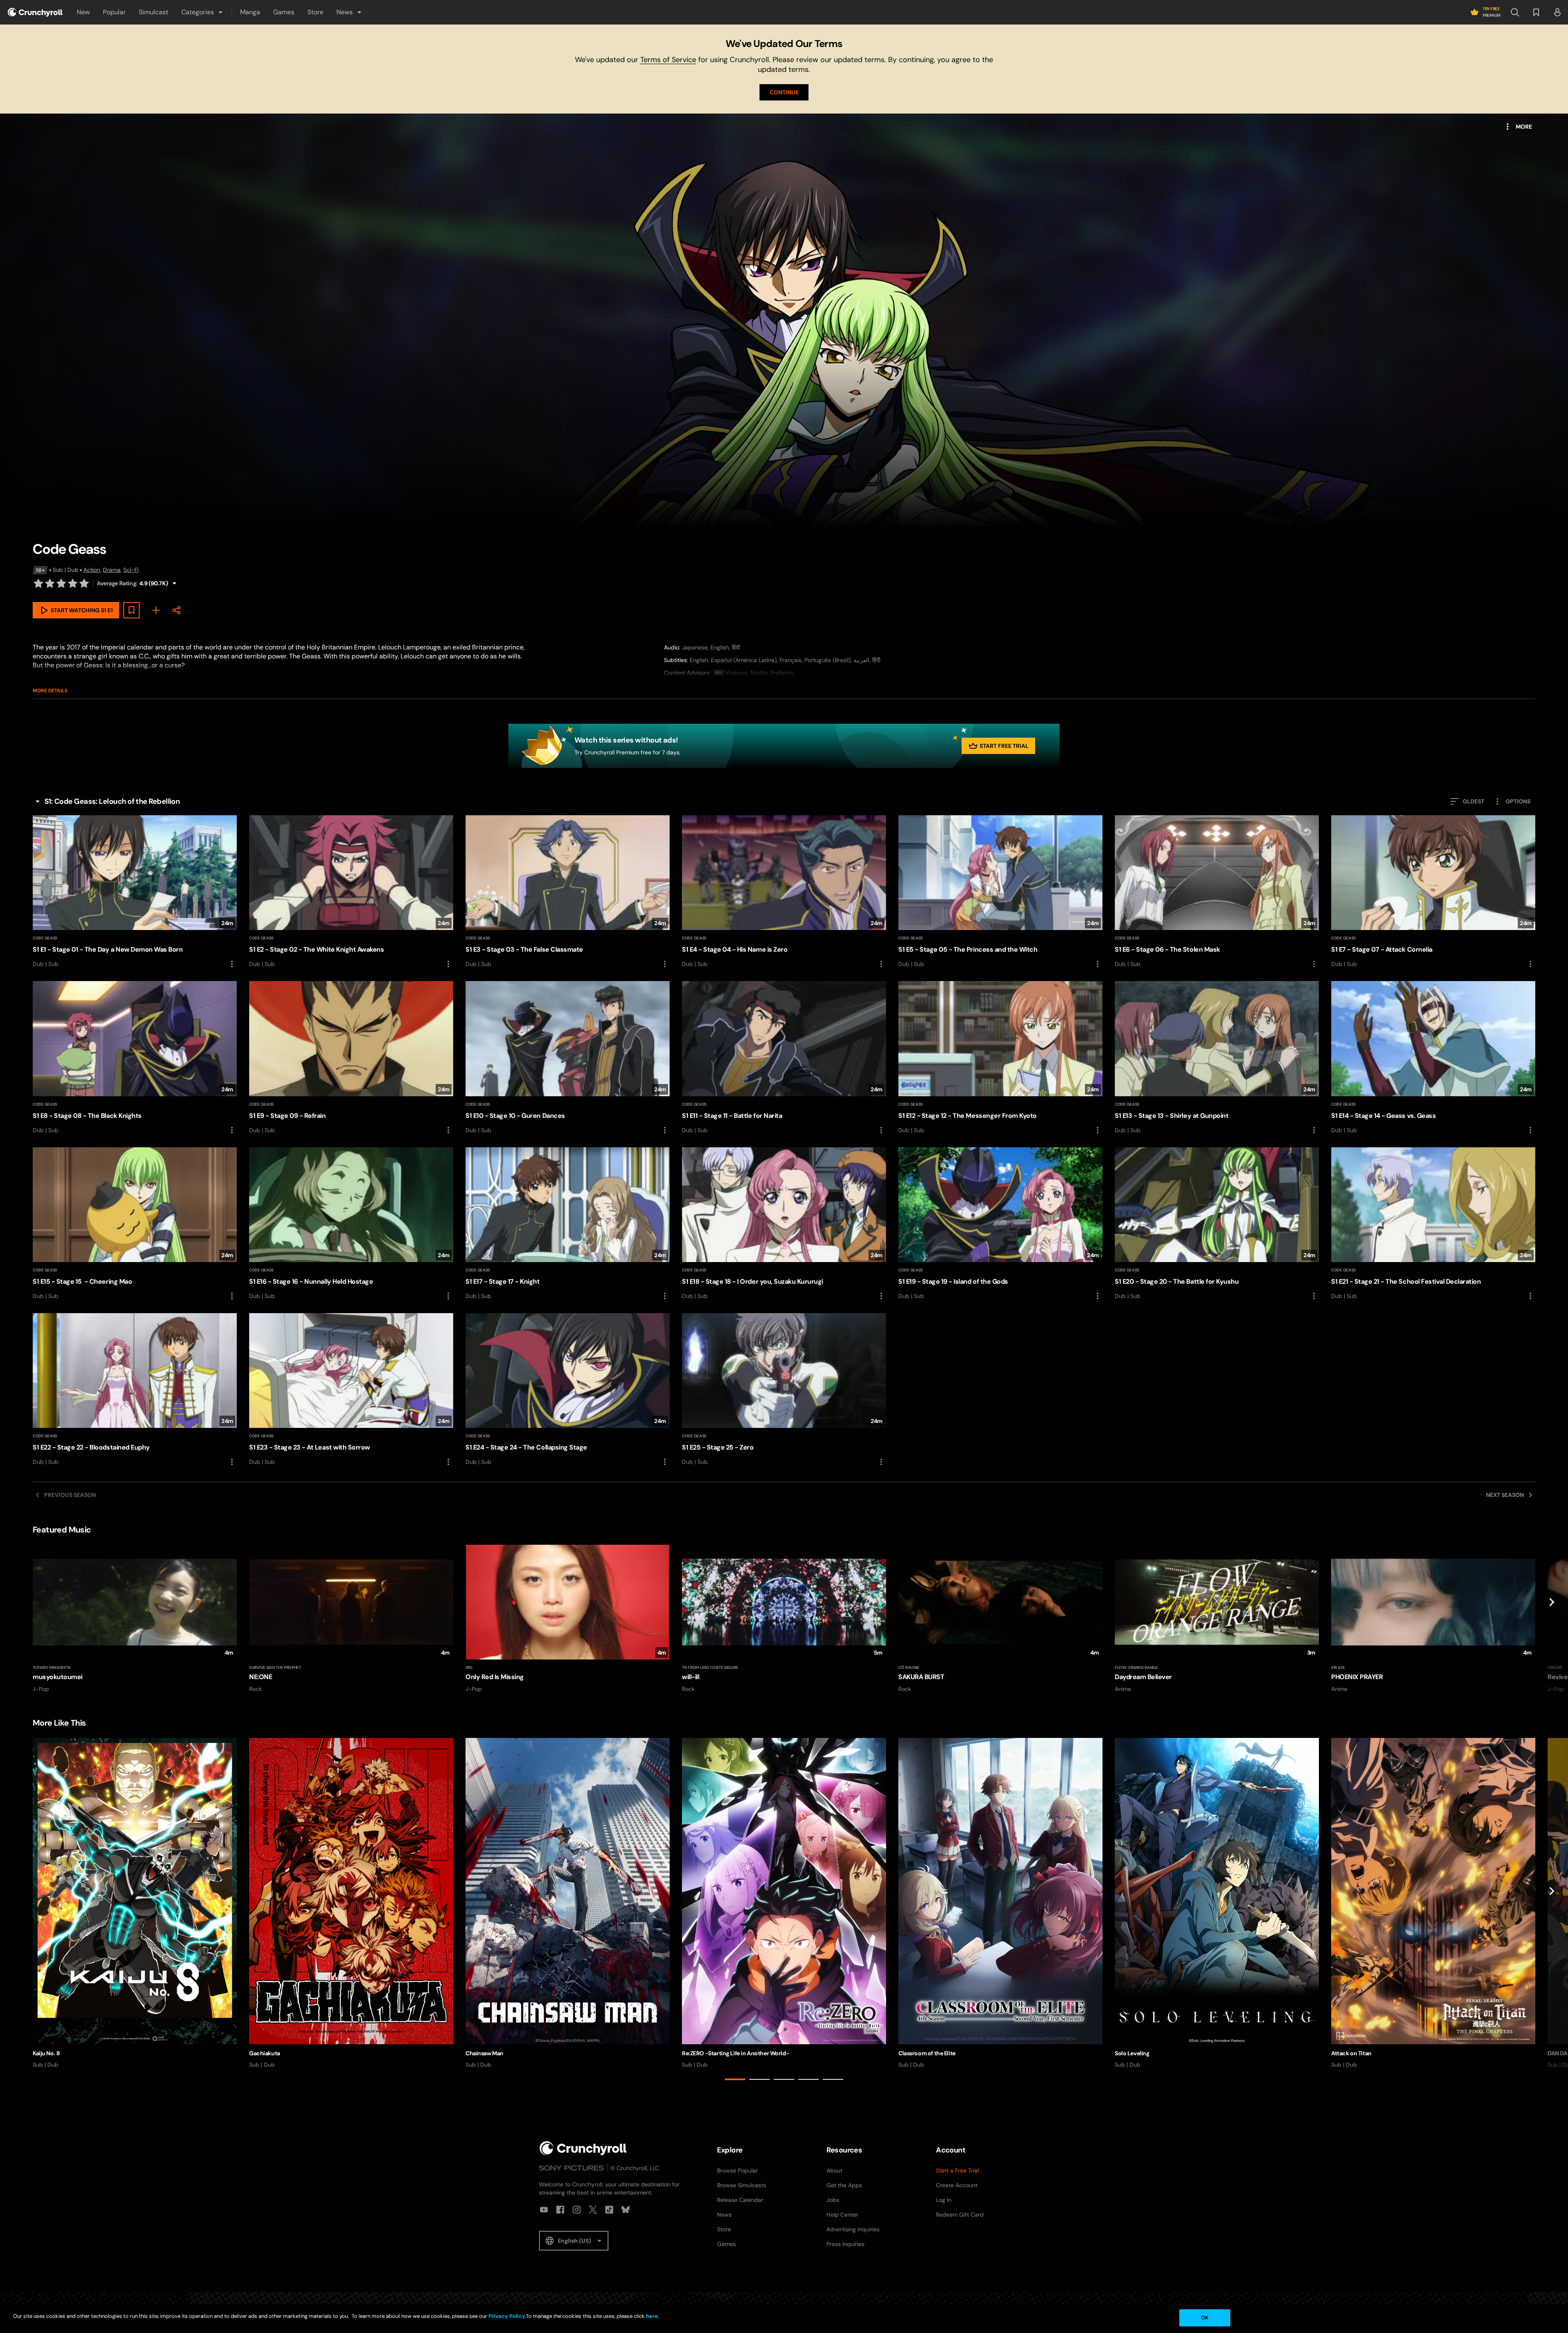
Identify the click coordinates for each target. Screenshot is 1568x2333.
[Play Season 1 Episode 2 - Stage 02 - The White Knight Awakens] (351, 892)
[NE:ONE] (351, 1619)
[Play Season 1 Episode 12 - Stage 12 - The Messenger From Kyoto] (1000, 1058)
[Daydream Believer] (1217, 1619)
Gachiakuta (265, 2053)
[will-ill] (784, 1619)
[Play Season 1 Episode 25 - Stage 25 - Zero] (784, 1390)
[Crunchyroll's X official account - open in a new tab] (593, 2210)
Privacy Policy (507, 2316)
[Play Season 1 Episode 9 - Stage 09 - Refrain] (351, 1058)
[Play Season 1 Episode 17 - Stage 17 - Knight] (568, 1224)
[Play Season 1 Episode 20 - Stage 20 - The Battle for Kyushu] (1217, 1224)
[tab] (735, 2079)
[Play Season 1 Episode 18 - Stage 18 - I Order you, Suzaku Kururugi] (784, 1224)
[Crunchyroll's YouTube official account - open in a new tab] (544, 2210)
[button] (203, 12)
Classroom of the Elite (927, 2053)
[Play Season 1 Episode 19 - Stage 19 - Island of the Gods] (1000, 1224)
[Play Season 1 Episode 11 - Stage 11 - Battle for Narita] (784, 1058)
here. (652, 2316)
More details (50, 691)
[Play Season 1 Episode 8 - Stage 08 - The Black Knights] (135, 1058)
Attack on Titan (1351, 2053)
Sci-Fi (131, 570)
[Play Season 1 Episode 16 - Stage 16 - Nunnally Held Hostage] (351, 1224)
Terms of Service (668, 60)
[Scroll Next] (1552, 1619)
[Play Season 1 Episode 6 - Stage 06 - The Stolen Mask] (1217, 892)
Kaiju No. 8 (46, 2053)
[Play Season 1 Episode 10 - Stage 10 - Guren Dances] (568, 1058)
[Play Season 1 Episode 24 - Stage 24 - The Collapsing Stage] (568, 1390)
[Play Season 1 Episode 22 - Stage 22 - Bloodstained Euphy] (135, 1390)
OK (1205, 2318)
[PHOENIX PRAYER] (1433, 1619)
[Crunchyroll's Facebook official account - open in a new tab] (560, 2210)
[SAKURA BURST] (1000, 1619)
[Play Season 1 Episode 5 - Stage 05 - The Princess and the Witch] (1000, 892)
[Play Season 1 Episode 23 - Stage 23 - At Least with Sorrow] (351, 1390)
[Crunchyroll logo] (35, 12)
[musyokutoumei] (135, 1619)
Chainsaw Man (484, 2053)
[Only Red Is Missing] (568, 1619)
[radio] (38, 583)
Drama (112, 570)
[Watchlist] (1536, 12)
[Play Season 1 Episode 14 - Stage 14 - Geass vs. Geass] (1433, 1058)
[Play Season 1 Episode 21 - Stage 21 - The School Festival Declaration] (1433, 1224)
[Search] (1515, 12)
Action (92, 570)
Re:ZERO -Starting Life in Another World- (735, 2053)
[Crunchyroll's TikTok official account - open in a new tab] (609, 2210)
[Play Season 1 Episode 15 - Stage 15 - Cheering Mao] (135, 1224)
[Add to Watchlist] (131, 610)
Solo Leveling (1132, 2053)
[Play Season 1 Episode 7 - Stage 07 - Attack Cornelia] (1433, 892)
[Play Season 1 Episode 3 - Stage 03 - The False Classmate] (568, 892)
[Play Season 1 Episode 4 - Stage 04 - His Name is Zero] (784, 892)
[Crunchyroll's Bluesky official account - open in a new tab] (626, 2210)
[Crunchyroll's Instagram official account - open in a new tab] (577, 2210)
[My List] (156, 610)
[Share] (176, 610)
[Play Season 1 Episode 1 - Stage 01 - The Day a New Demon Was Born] (135, 892)
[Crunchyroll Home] (583, 2148)
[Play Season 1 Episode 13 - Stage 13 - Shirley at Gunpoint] (1217, 1058)
